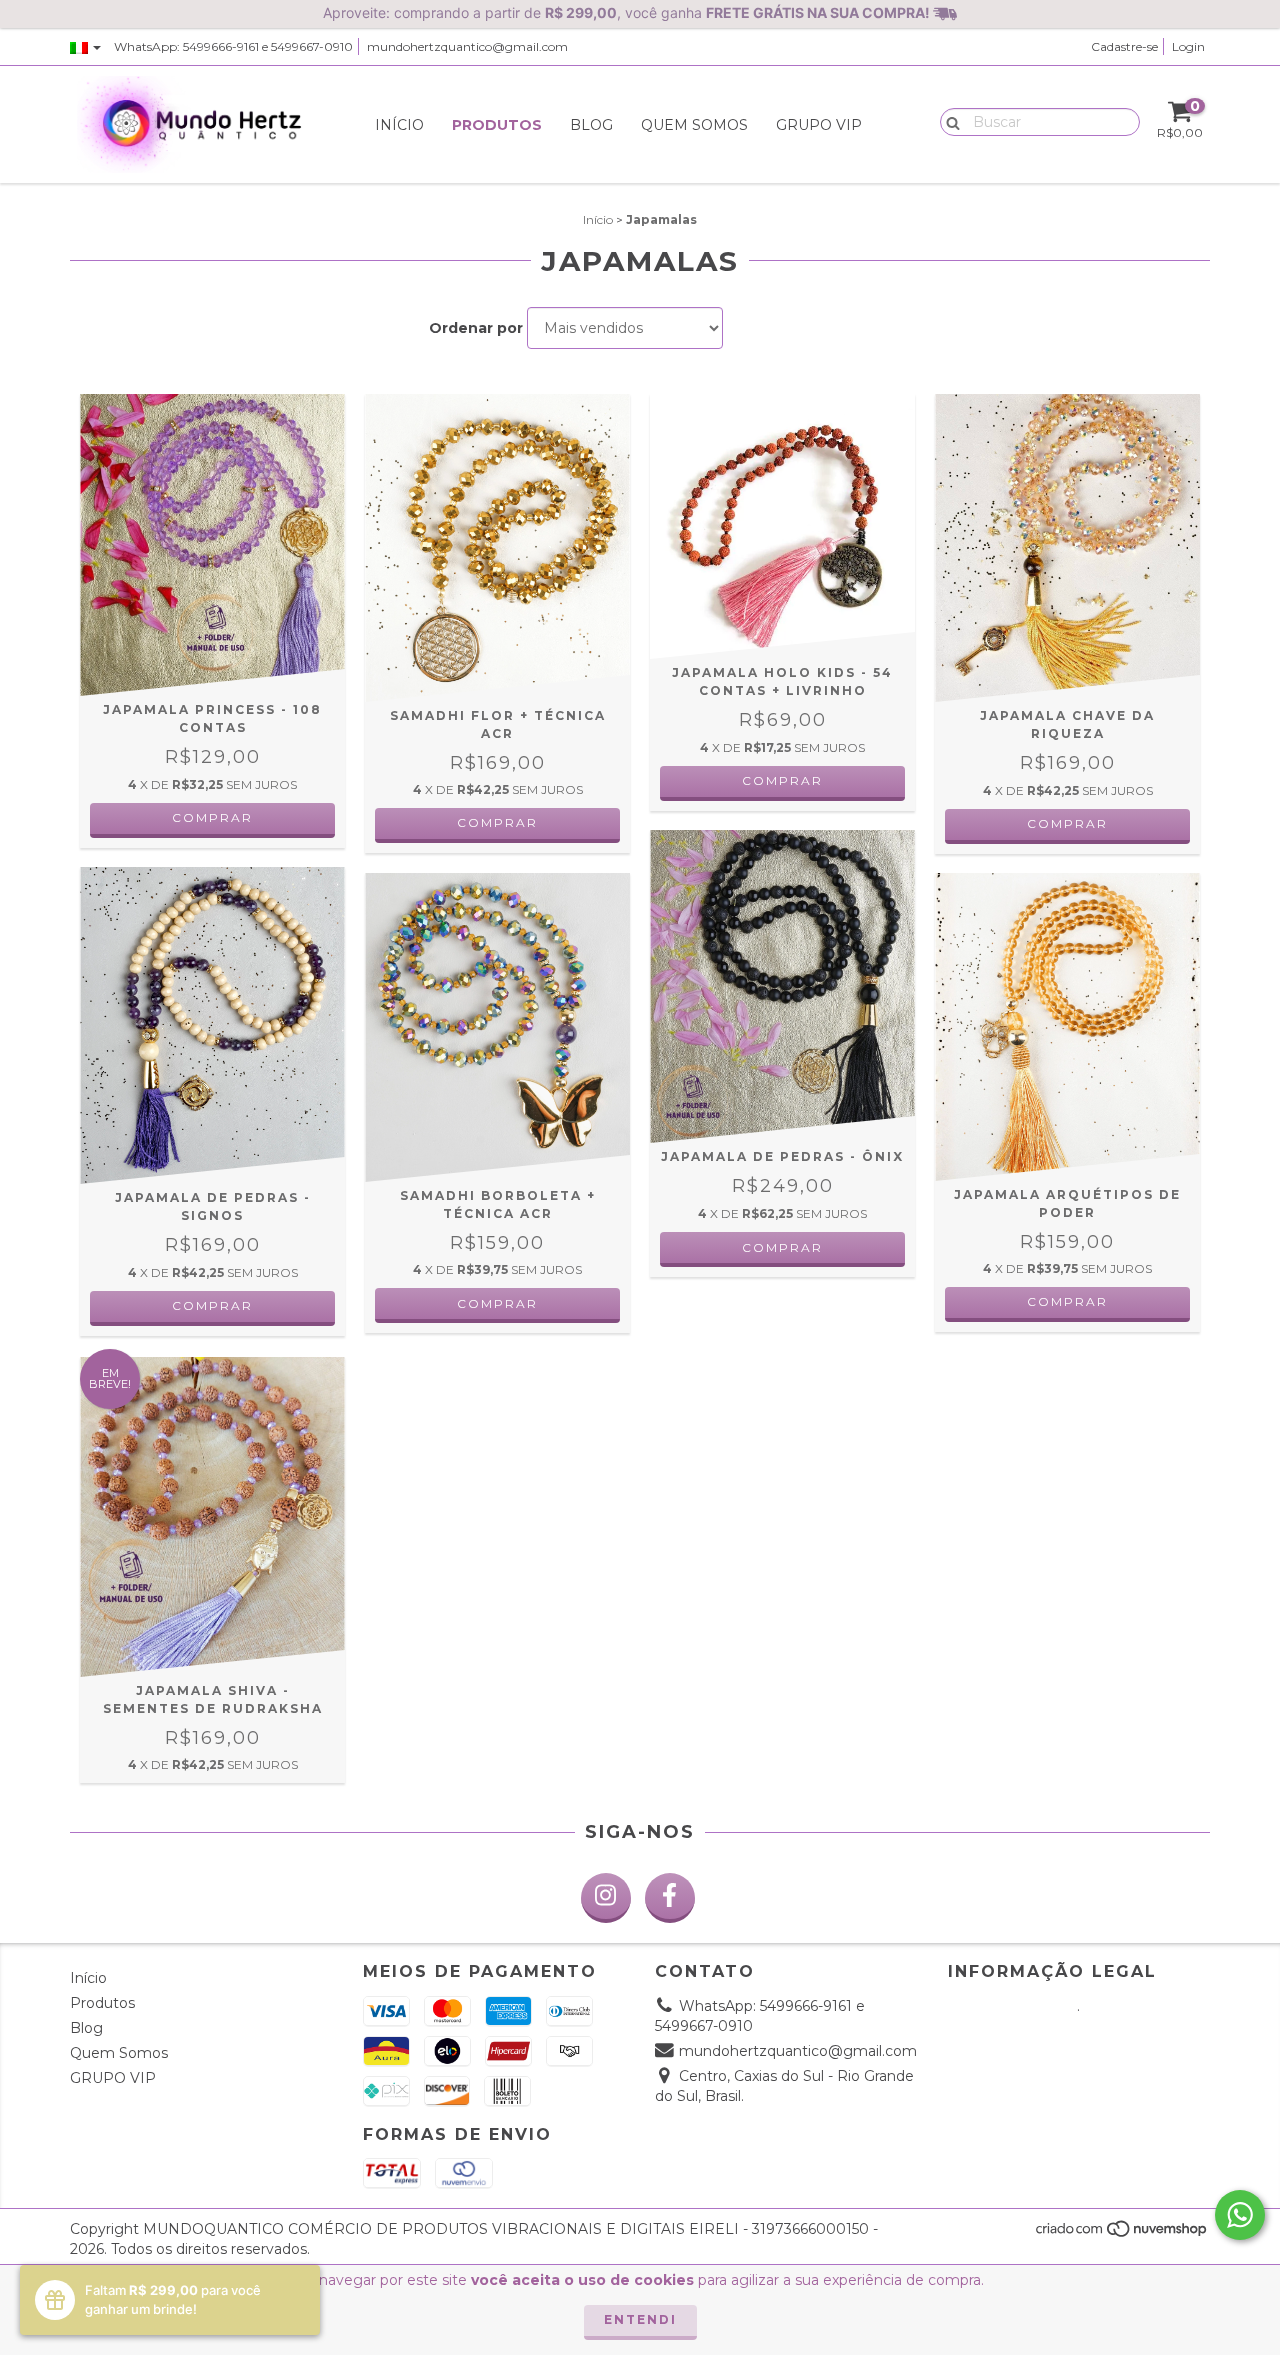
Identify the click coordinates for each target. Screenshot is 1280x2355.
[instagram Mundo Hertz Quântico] (606, 1898)
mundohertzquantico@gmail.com (467, 46)
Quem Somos (694, 125)
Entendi (640, 2319)
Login (1188, 46)
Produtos (497, 125)
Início (399, 125)
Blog (591, 125)
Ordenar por (476, 328)
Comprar (212, 817)
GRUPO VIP (819, 125)
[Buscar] (948, 121)
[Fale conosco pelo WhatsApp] (1240, 2215)
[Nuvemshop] (1122, 2234)
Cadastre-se (1124, 46)
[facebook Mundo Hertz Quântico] (670, 1898)
